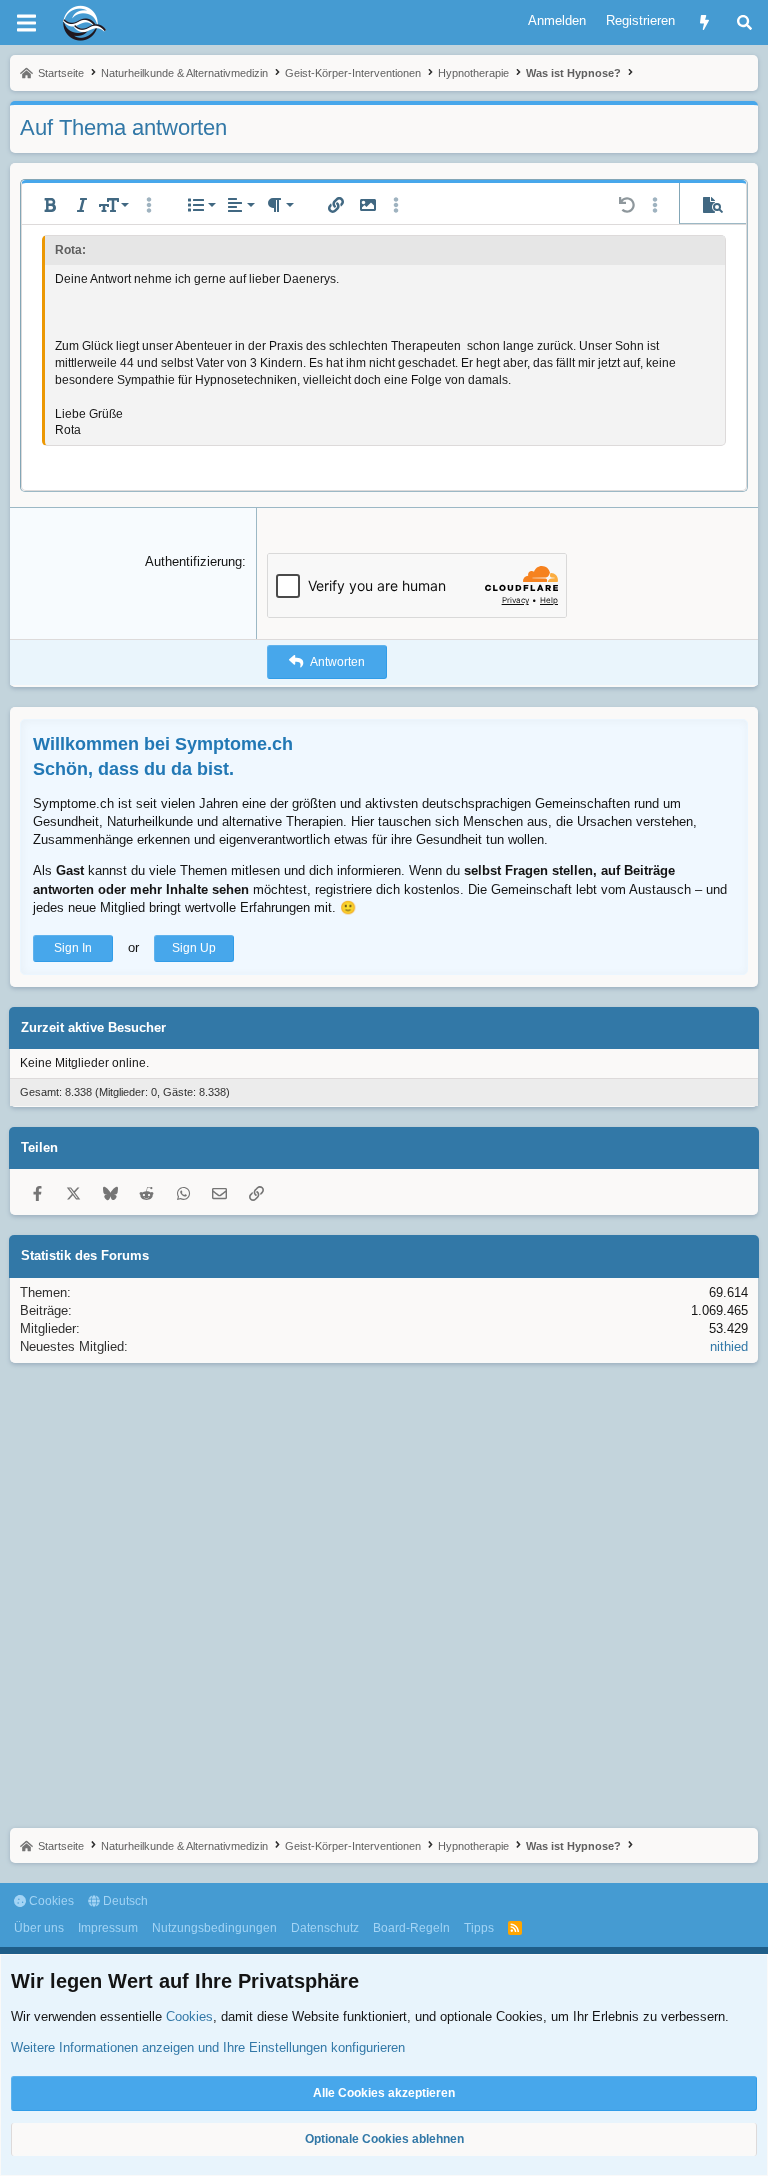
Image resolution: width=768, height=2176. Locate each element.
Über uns (39, 1928)
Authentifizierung (193, 561)
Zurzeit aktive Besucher (93, 1027)
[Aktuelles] (704, 22)
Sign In (73, 948)
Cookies (50, 1901)
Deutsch (124, 1901)
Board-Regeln (411, 1928)
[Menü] (26, 23)
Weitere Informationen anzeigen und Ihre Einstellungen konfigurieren (208, 2047)
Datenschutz (325, 1928)
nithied (729, 1346)
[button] (50, 205)
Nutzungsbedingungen (214, 1928)
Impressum (108, 1928)
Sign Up (194, 948)
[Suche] (744, 22)
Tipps (479, 1928)
